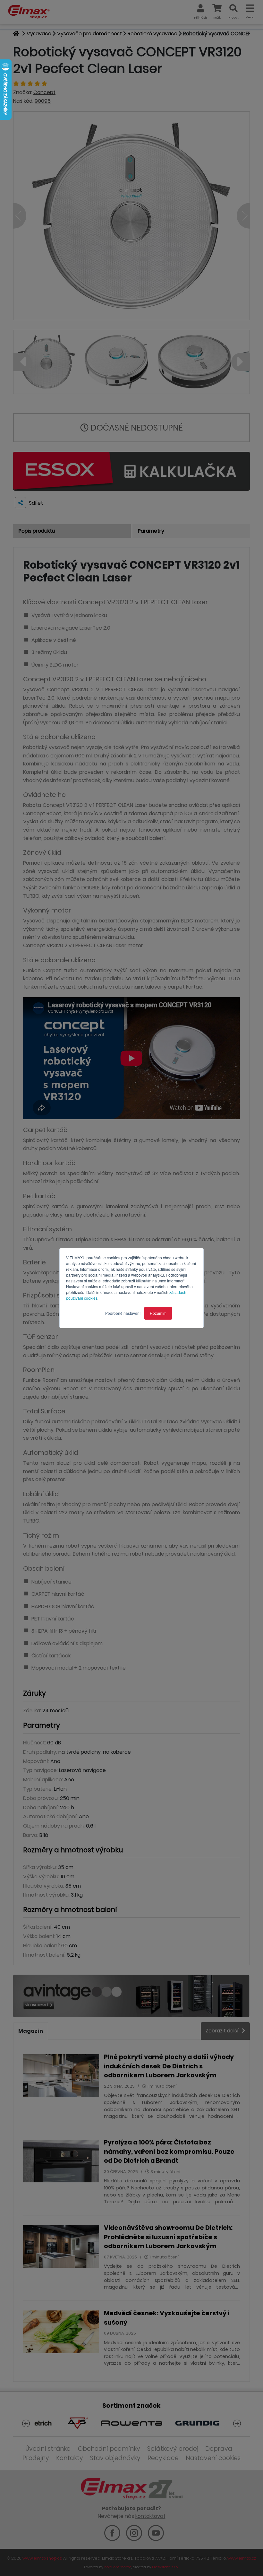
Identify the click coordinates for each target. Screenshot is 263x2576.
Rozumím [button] (158, 1313)
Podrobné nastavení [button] (123, 1313)
